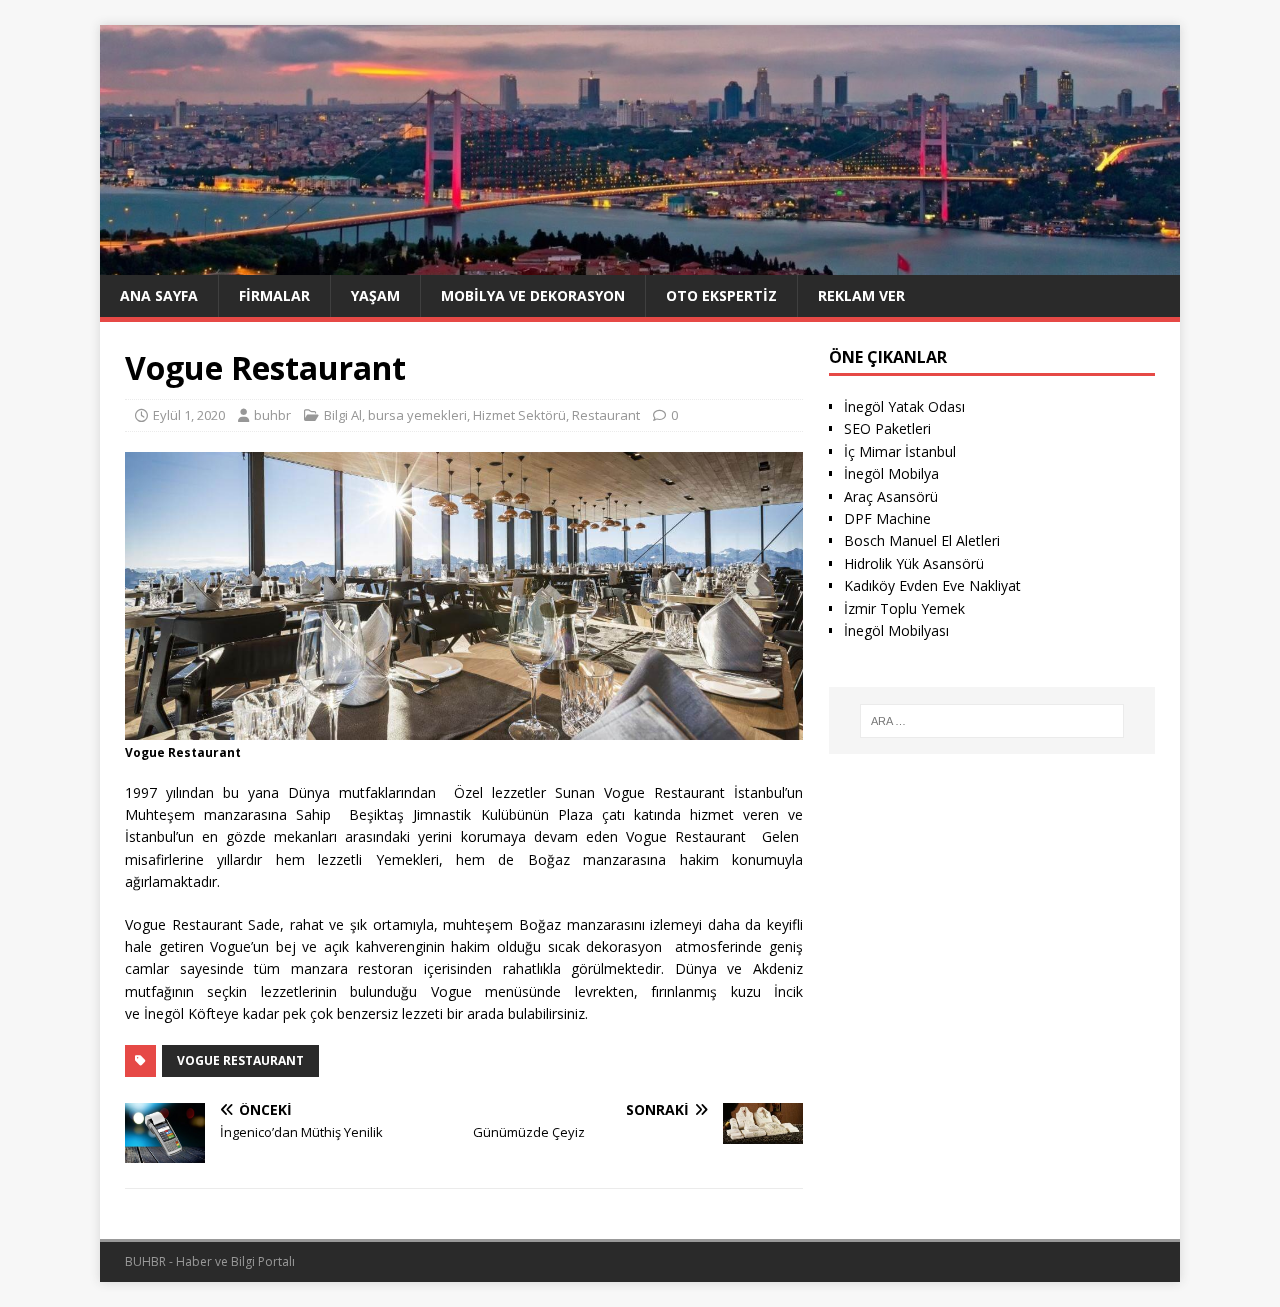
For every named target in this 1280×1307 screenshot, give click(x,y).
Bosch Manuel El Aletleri (922, 540)
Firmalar (274, 295)
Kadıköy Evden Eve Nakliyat (932, 585)
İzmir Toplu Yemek (904, 608)
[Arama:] (992, 721)
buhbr (272, 415)
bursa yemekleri (417, 415)
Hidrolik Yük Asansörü (914, 563)
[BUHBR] (640, 262)
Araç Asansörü (891, 496)
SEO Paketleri (887, 428)
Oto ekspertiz (721, 295)
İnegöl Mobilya (891, 473)
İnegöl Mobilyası (896, 630)
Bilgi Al (343, 415)
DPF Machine (887, 518)
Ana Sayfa (159, 295)
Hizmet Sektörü (519, 415)
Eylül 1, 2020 (189, 415)
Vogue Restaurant (240, 1060)
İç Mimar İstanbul (900, 451)
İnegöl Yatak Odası (904, 406)
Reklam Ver (861, 295)
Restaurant (606, 415)
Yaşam (375, 295)
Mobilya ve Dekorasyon (533, 295)
